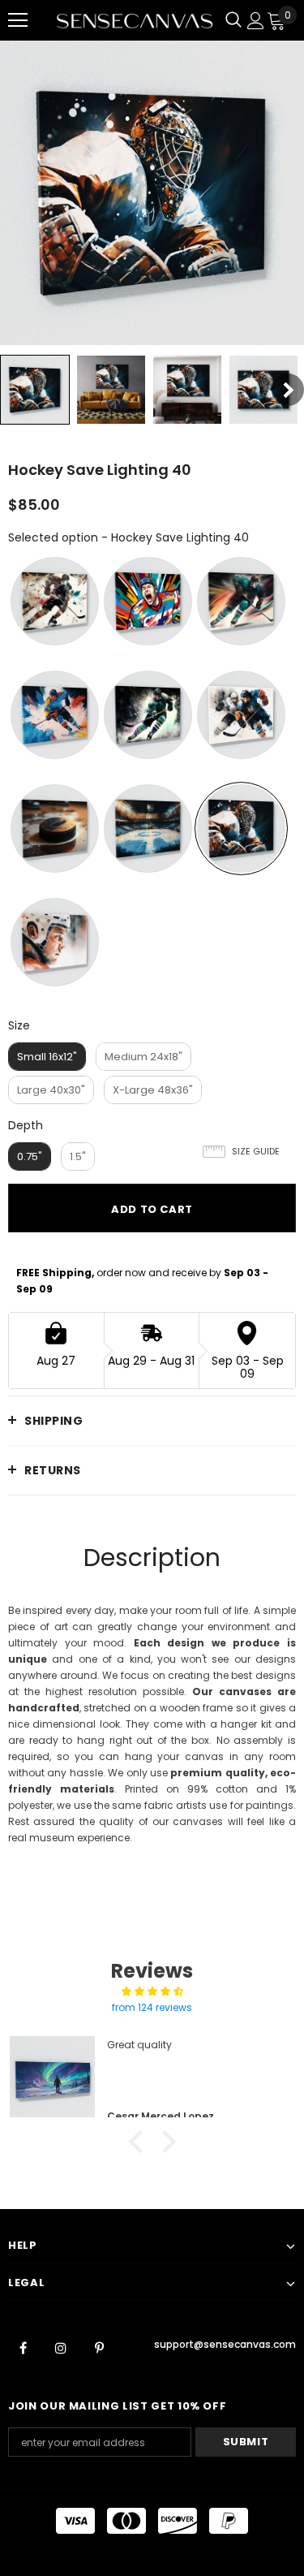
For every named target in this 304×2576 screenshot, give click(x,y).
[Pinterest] (99, 2347)
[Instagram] (61, 2347)
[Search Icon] (233, 20)
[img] (152, 1991)
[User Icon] (256, 21)
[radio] (55, 601)
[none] (35, 390)
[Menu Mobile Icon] (18, 20)
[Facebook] (23, 2347)
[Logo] (135, 20)
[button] (139, 2142)
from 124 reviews (152, 2007)
